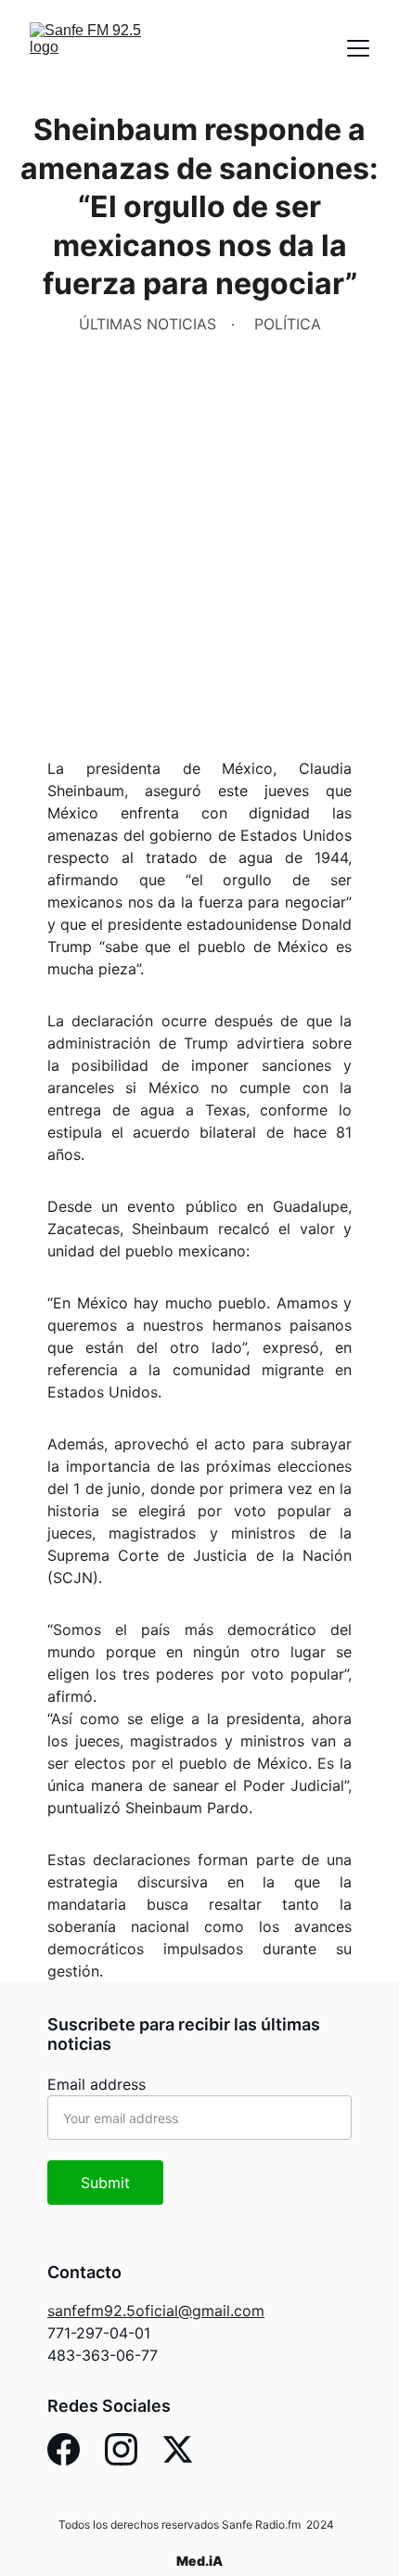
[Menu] (358, 48)
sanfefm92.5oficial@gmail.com (156, 2311)
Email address (97, 2084)
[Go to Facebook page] (64, 2449)
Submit (105, 2183)
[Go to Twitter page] (178, 2449)
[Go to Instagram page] (121, 2449)
